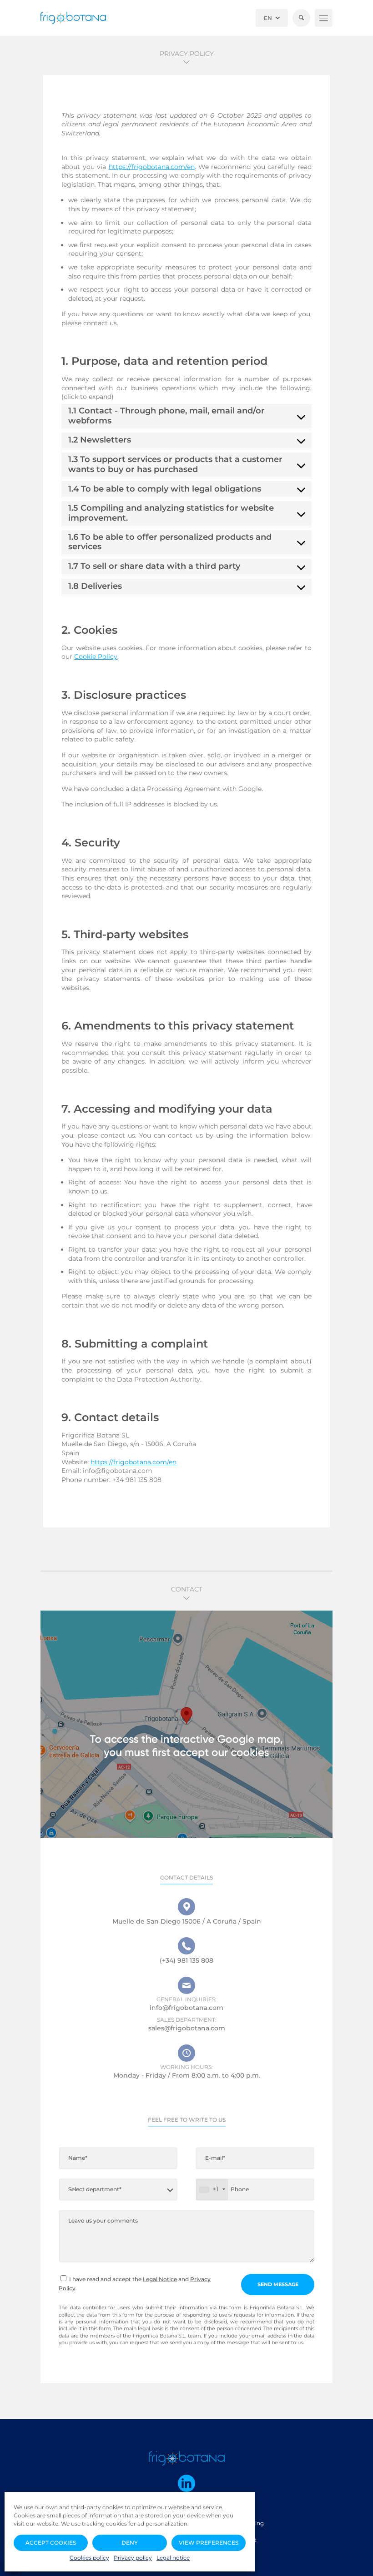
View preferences (209, 2543)
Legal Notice (160, 2279)
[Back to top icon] (359, 2562)
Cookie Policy (96, 656)
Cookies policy (89, 2558)
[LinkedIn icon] (186, 2483)
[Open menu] (324, 18)
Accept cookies (51, 2543)
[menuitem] (272, 18)
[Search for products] (301, 18)
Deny (130, 2543)
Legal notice (173, 2558)
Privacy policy (133, 2558)
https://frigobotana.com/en (152, 167)
